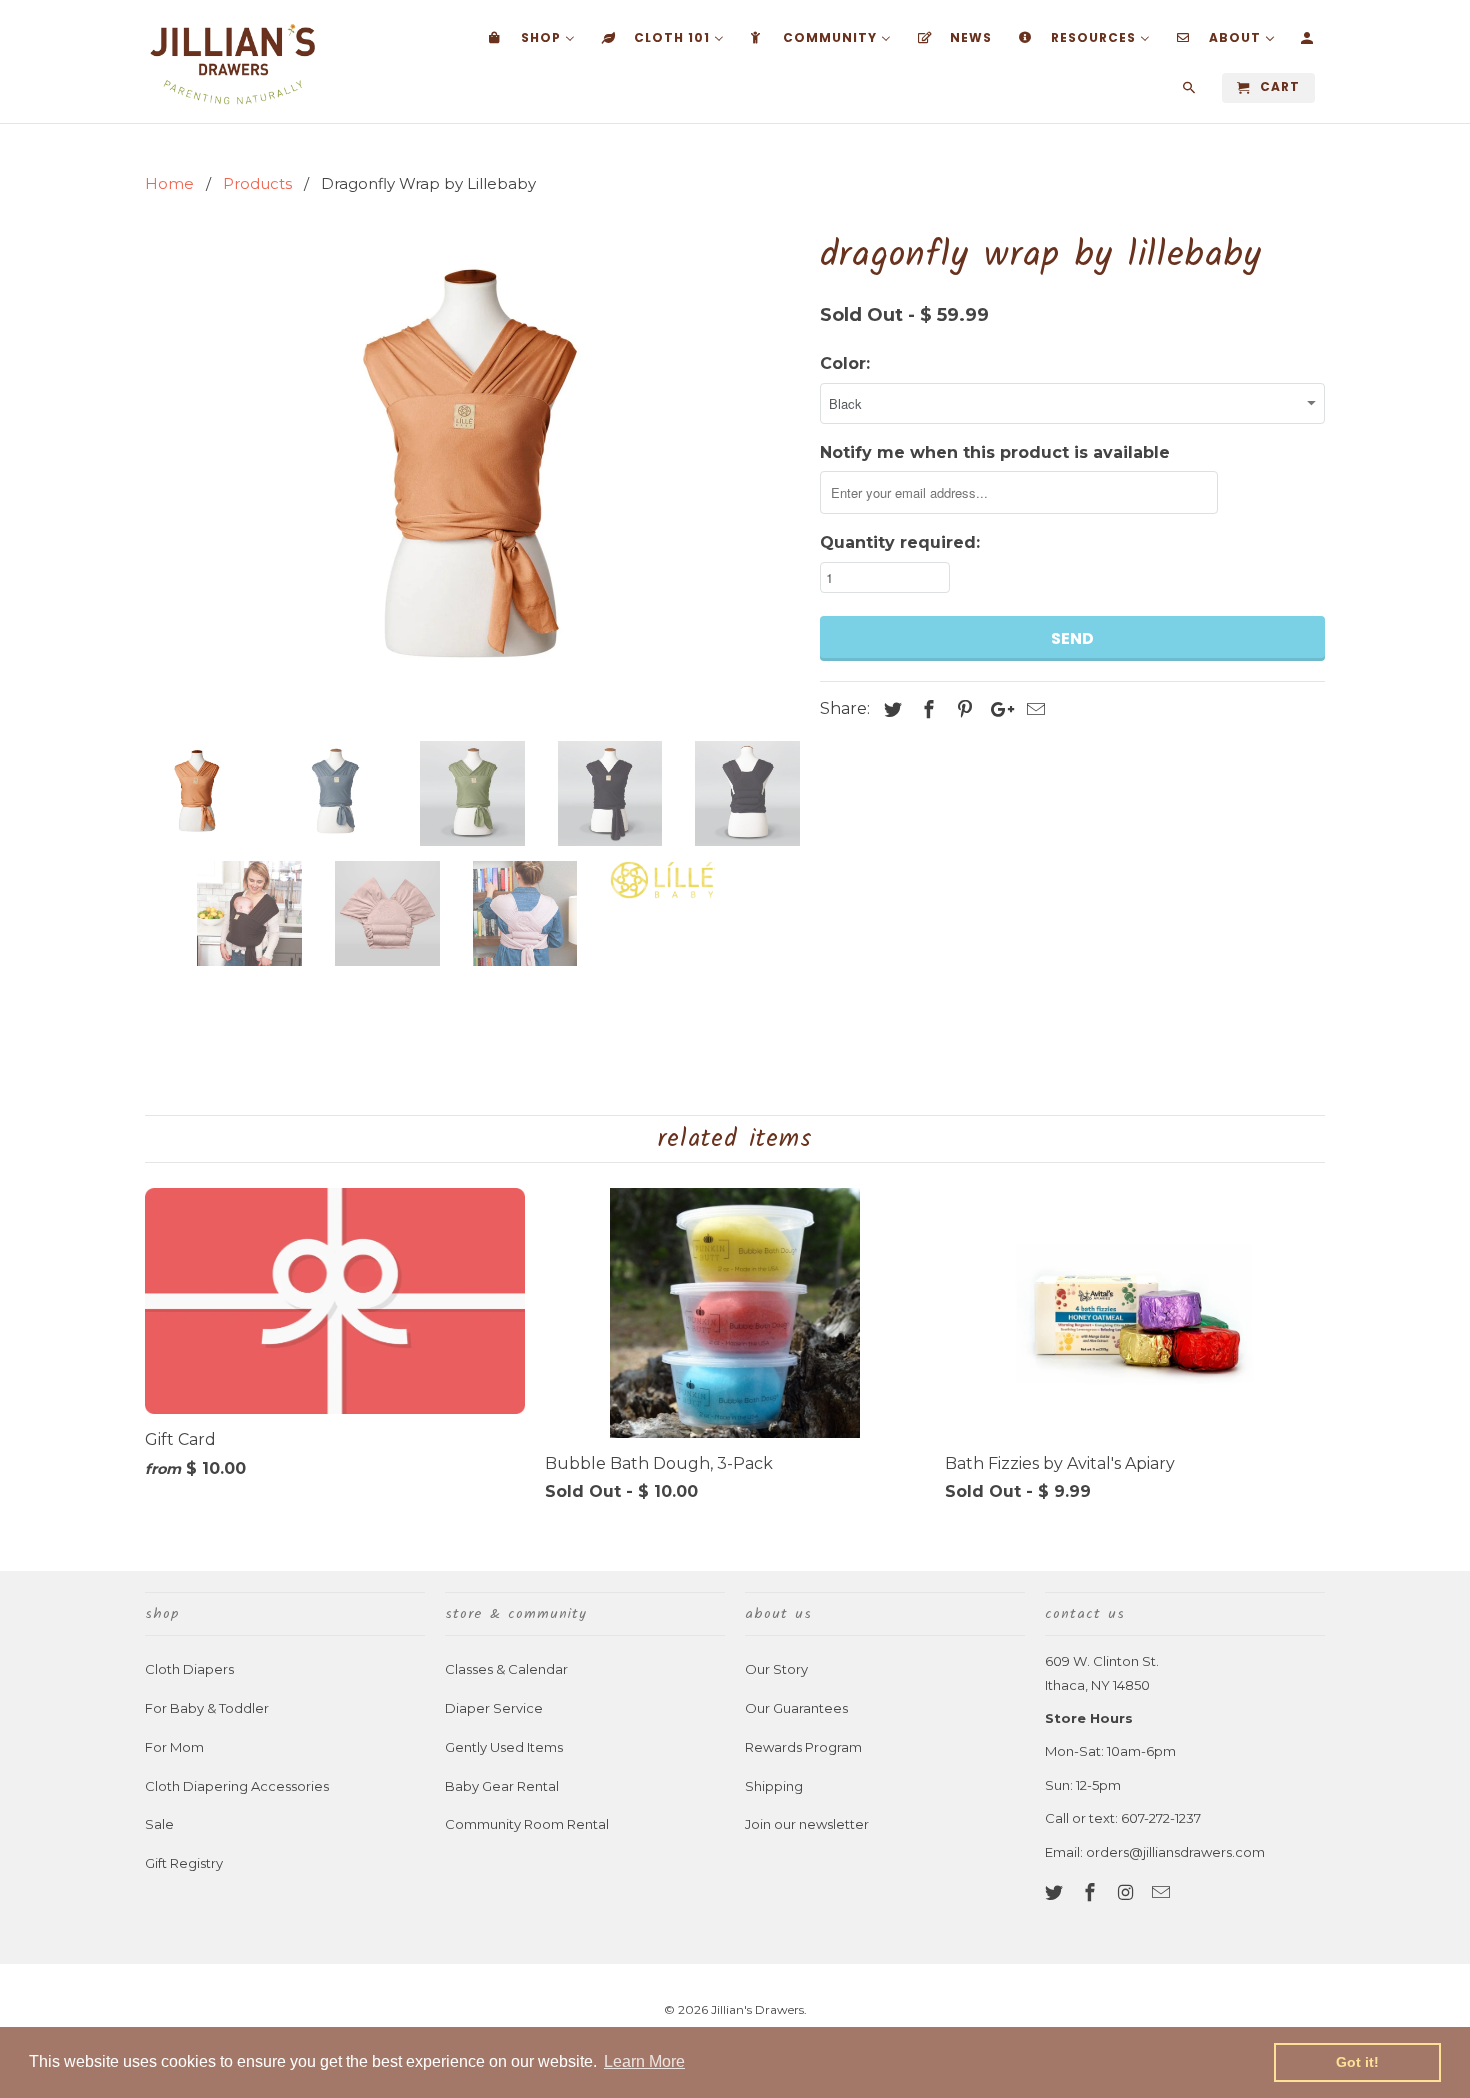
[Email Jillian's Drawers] (1163, 1893)
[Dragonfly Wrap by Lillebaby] (472, 476)
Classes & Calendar (506, 1669)
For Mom (174, 1747)
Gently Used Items (504, 1747)
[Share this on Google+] (997, 710)
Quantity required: (900, 542)
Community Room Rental (527, 1824)
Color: (845, 363)
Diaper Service (494, 1708)
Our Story (776, 1669)
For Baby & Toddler (207, 1708)
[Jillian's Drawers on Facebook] (1092, 1893)
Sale (159, 1824)
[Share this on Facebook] (926, 710)
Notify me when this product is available (995, 452)
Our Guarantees (796, 1708)
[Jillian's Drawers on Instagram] (1128, 1893)
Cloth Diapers (189, 1669)
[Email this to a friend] (1033, 710)
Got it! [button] (1357, 2062)
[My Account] (1308, 42)
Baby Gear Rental (502, 1786)
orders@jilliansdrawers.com (1175, 1852)
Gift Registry (184, 1863)
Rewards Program (803, 1747)
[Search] (1190, 92)
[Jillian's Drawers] (232, 61)
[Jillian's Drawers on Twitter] (1056, 1893)
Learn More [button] (644, 2061)
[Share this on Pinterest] (962, 710)
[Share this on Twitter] (890, 710)
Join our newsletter (807, 1824)
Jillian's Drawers (757, 2009)
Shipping (774, 1786)
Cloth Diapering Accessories (237, 1786)
